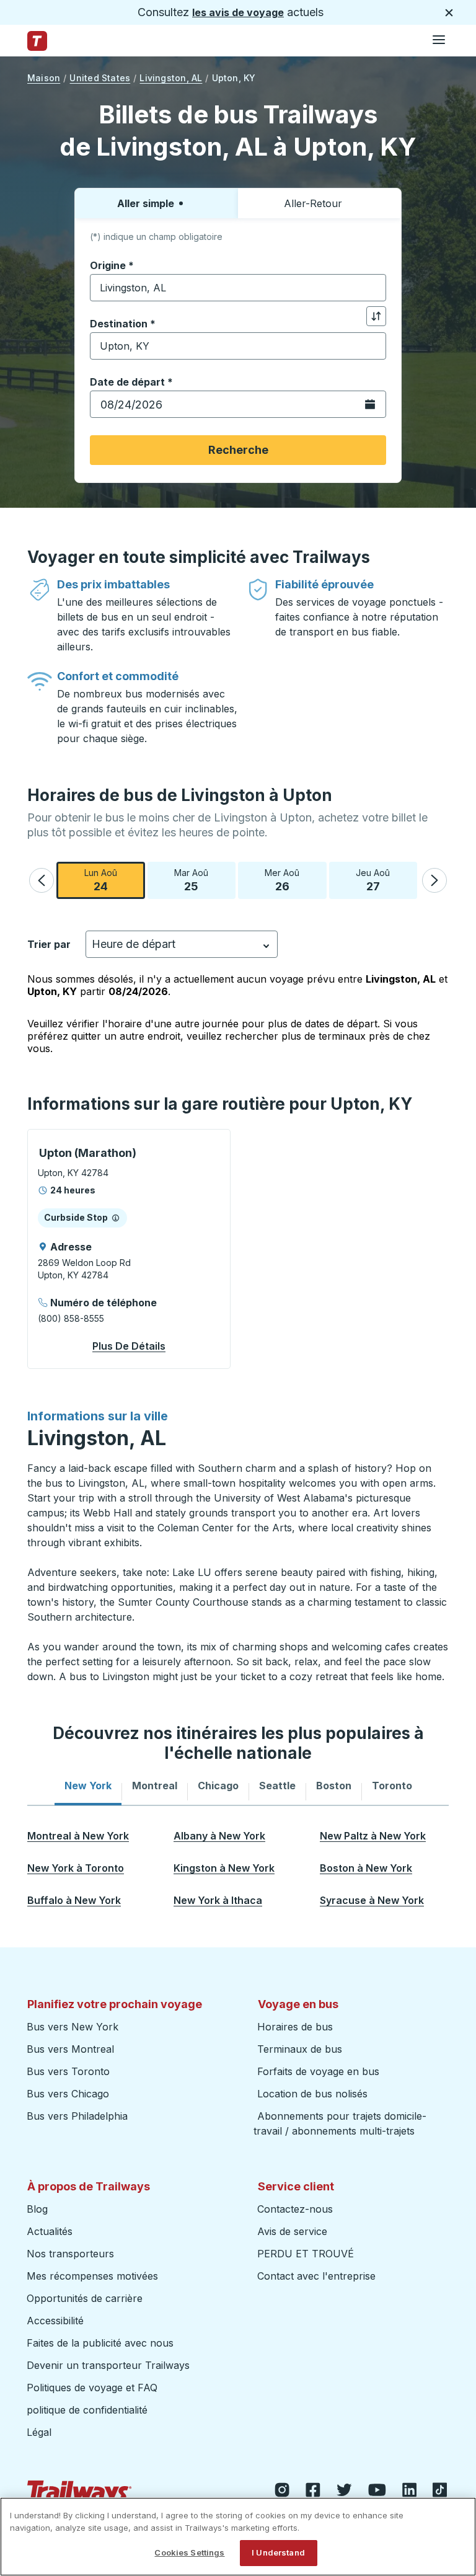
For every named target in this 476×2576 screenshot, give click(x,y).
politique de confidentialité (87, 2410)
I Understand (278, 2552)
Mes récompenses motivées (92, 2276)
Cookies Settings (189, 2552)
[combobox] (238, 288)
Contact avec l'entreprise (316, 2276)
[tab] (88, 1786)
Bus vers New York (73, 2027)
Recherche (238, 450)
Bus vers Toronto (68, 2071)
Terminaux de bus (300, 2049)
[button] (42, 880)
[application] (129, 1249)
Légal (39, 2432)
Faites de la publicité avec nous (100, 2343)
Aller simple (146, 203)
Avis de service (292, 2231)
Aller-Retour (313, 203)
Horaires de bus (295, 2027)
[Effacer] (372, 288)
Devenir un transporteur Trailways (110, 2365)
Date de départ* (131, 382)
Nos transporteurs (70, 2254)
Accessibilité (55, 2321)
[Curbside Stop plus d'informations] (116, 1218)
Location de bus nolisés (312, 2094)
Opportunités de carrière (85, 2298)
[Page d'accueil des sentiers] (37, 41)
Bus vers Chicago (68, 2094)
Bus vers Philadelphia (77, 2116)
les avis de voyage (238, 12)
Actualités (50, 2231)
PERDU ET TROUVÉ (306, 2254)
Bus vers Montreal (70, 2049)
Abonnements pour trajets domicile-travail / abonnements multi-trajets (340, 2123)
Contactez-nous (295, 2209)
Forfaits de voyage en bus (318, 2071)
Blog (37, 2209)
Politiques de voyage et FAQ (92, 2388)
